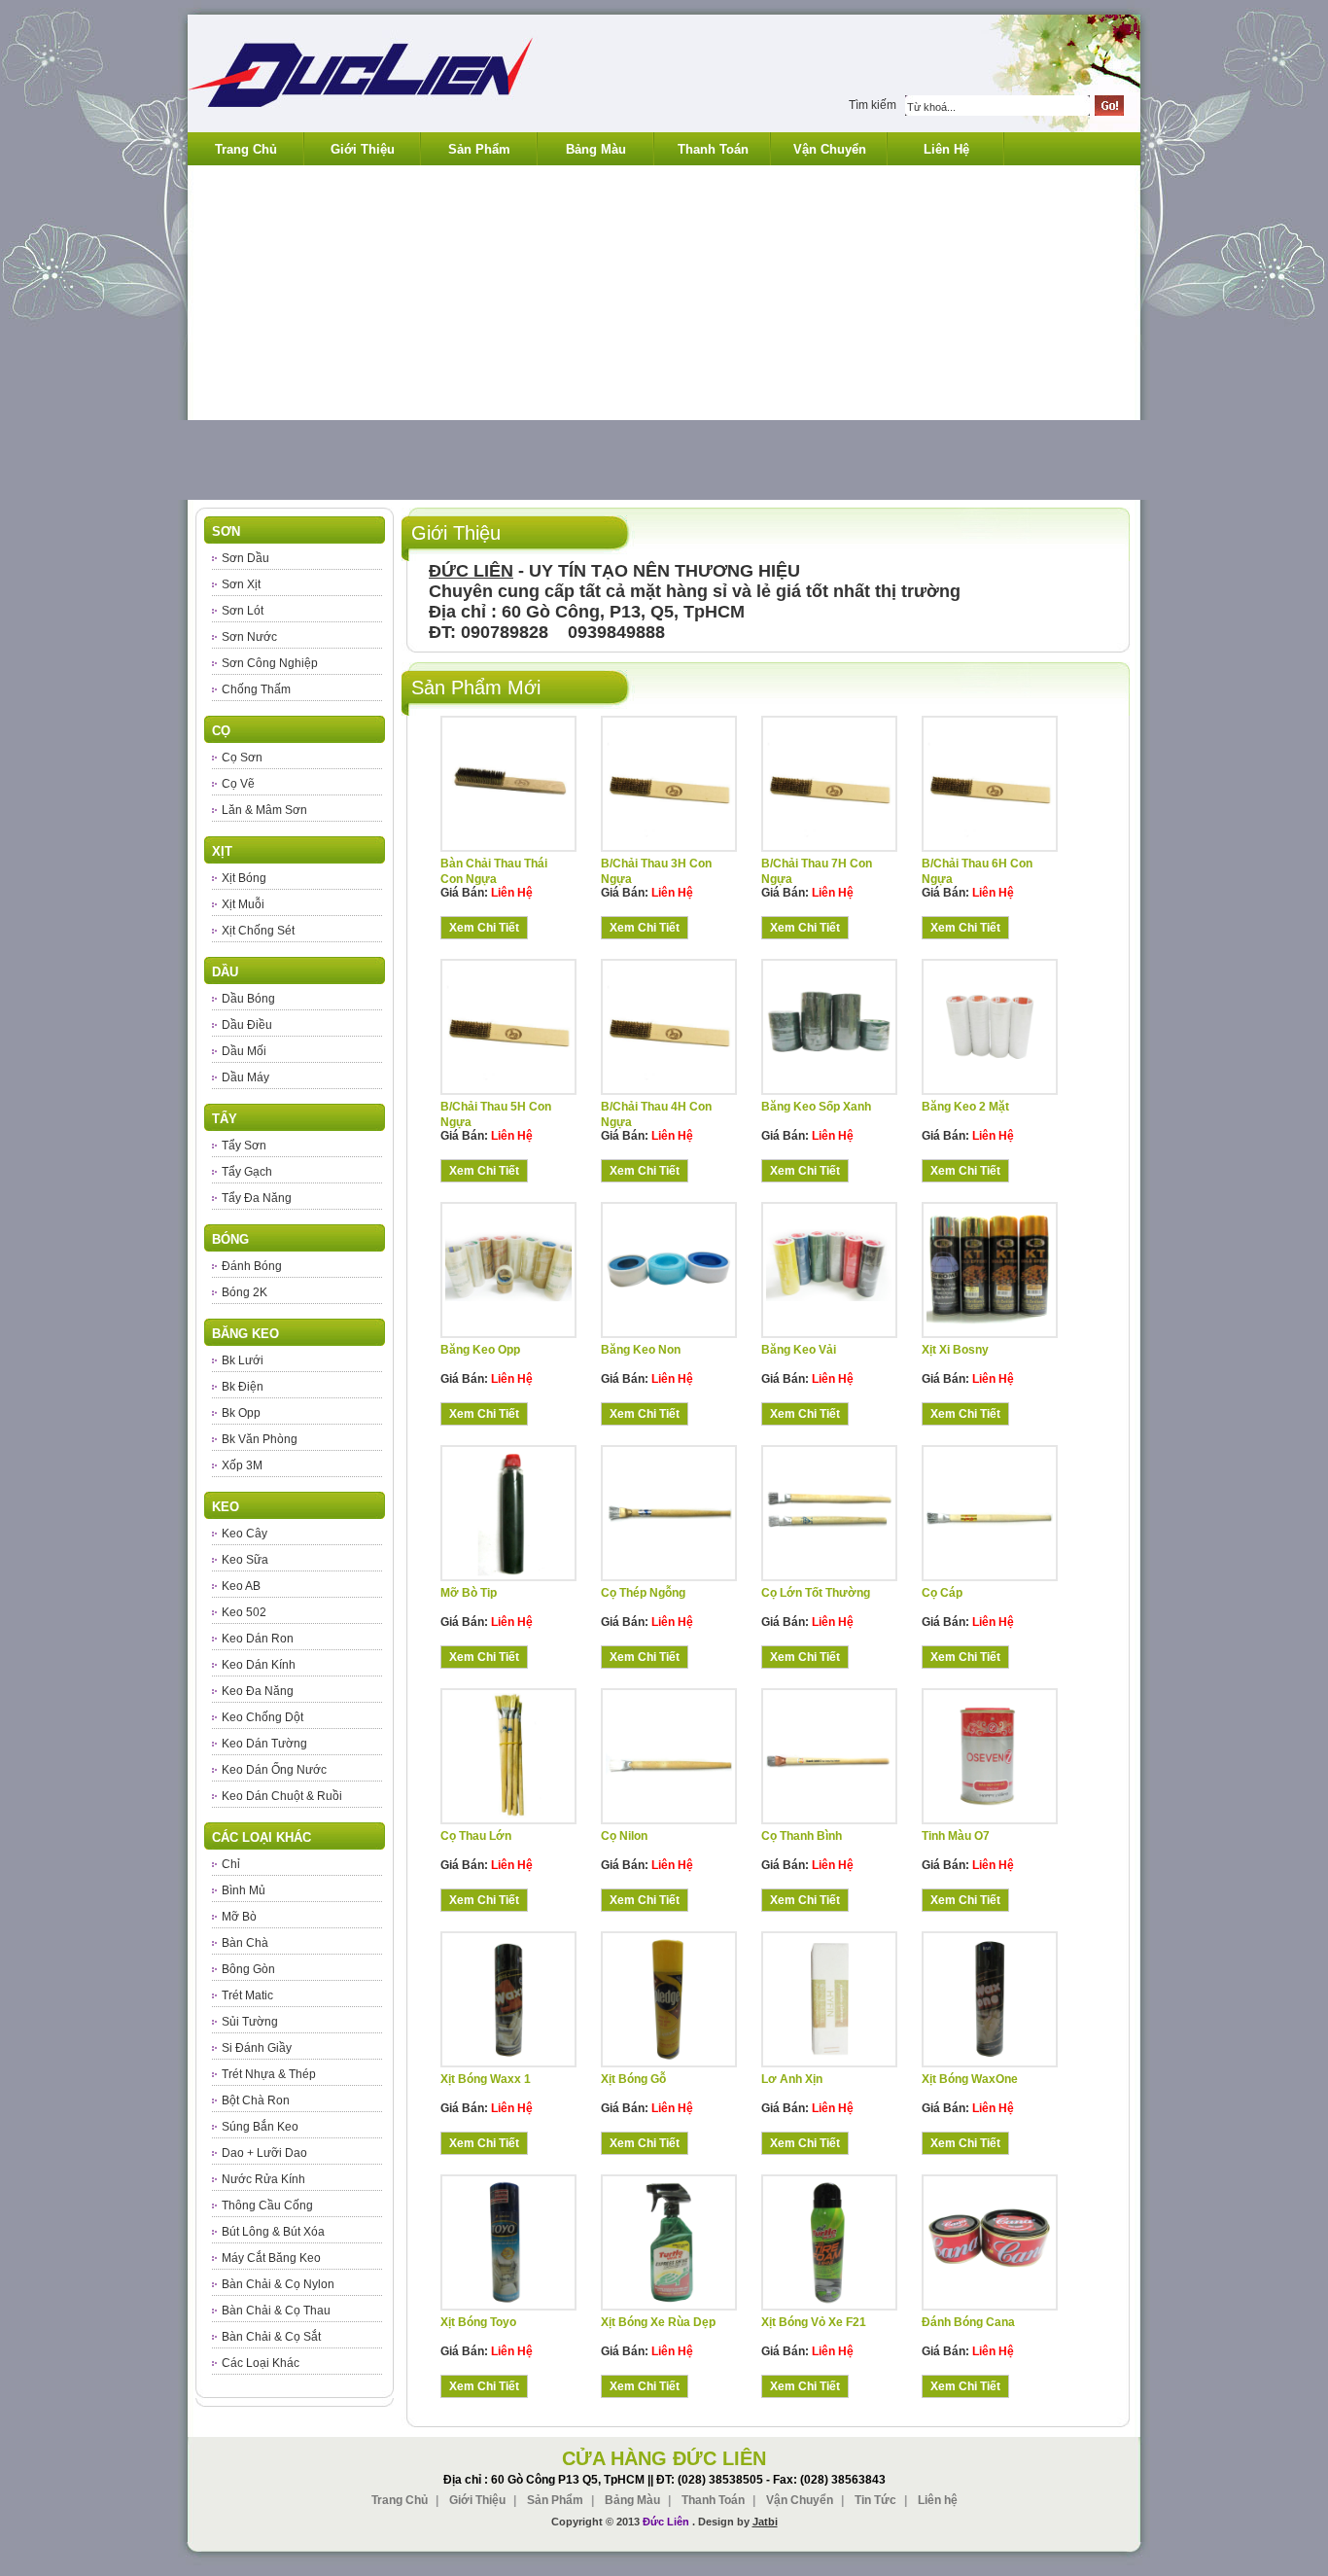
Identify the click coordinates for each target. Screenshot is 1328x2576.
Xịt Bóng (244, 878)
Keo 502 (244, 1612)
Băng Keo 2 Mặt (965, 1107)
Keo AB (241, 1586)
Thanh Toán (713, 149)
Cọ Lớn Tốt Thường (816, 1593)
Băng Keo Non (641, 1350)
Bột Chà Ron (256, 2100)
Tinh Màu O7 (956, 1836)
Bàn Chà (245, 1943)
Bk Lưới (243, 1360)
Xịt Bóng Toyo (478, 2322)
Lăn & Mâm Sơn (264, 810)
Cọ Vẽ (238, 784)
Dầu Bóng (248, 999)
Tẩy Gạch (247, 1172)
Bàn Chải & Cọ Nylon (278, 2284)
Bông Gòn (248, 1969)
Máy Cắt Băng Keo (271, 2258)
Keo (226, 1507)
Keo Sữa (245, 1560)
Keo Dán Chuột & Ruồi (282, 1796)
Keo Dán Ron (258, 1639)
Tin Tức (875, 2500)
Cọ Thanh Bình (802, 1836)
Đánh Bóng (252, 1266)
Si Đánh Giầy (257, 2048)
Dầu (225, 972)
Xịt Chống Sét (258, 931)
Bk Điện (243, 1387)
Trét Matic (247, 1995)
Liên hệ (938, 2500)
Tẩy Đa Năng (257, 1198)
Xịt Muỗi (243, 904)
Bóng (230, 1239)
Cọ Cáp (942, 1593)
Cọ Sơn (242, 758)
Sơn (226, 531)
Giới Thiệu (363, 149)
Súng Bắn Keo (260, 2127)
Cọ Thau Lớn (476, 1836)
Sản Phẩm (479, 149)
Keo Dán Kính (259, 1665)
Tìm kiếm (873, 105)
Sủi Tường (250, 2022)
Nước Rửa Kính (263, 2179)
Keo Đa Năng (258, 1691)
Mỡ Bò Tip (469, 1593)
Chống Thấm (256, 689)
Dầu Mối (244, 1051)
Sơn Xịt (241, 584)
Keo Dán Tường (264, 1744)
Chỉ (231, 1864)
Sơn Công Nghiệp (270, 663)
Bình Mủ (244, 1890)
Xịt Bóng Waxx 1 (486, 2079)
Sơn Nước (249, 637)
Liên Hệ (946, 149)
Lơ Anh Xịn (792, 2079)
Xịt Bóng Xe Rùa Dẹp (658, 2322)
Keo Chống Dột (262, 1717)
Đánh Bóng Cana (968, 2322)
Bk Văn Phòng (260, 1439)
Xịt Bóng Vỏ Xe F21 (814, 2322)
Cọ (221, 731)
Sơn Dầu (245, 558)
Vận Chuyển (830, 149)
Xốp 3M (242, 1465)
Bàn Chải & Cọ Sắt (271, 2337)
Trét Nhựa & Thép (269, 2074)
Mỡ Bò (239, 1917)
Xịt (222, 851)
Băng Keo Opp (480, 1350)
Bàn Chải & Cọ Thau (276, 2311)
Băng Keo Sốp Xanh (816, 1107)
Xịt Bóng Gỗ (633, 2079)
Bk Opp (241, 1413)
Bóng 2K (245, 1292)
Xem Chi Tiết (484, 928)
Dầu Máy (245, 1077)
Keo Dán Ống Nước (274, 1770)
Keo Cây (245, 1534)
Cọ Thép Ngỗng (643, 1593)
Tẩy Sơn (244, 1146)
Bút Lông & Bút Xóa (273, 2232)
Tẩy (225, 1119)
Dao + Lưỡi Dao (264, 2153)
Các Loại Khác (262, 1837)
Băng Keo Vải (799, 1350)
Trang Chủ (246, 149)
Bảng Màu (596, 149)
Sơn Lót (243, 611)
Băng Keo (245, 1334)
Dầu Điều (247, 1025)
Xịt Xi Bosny (955, 1350)
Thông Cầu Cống (267, 2205)
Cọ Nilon (624, 1836)
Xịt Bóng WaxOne (970, 2079)
